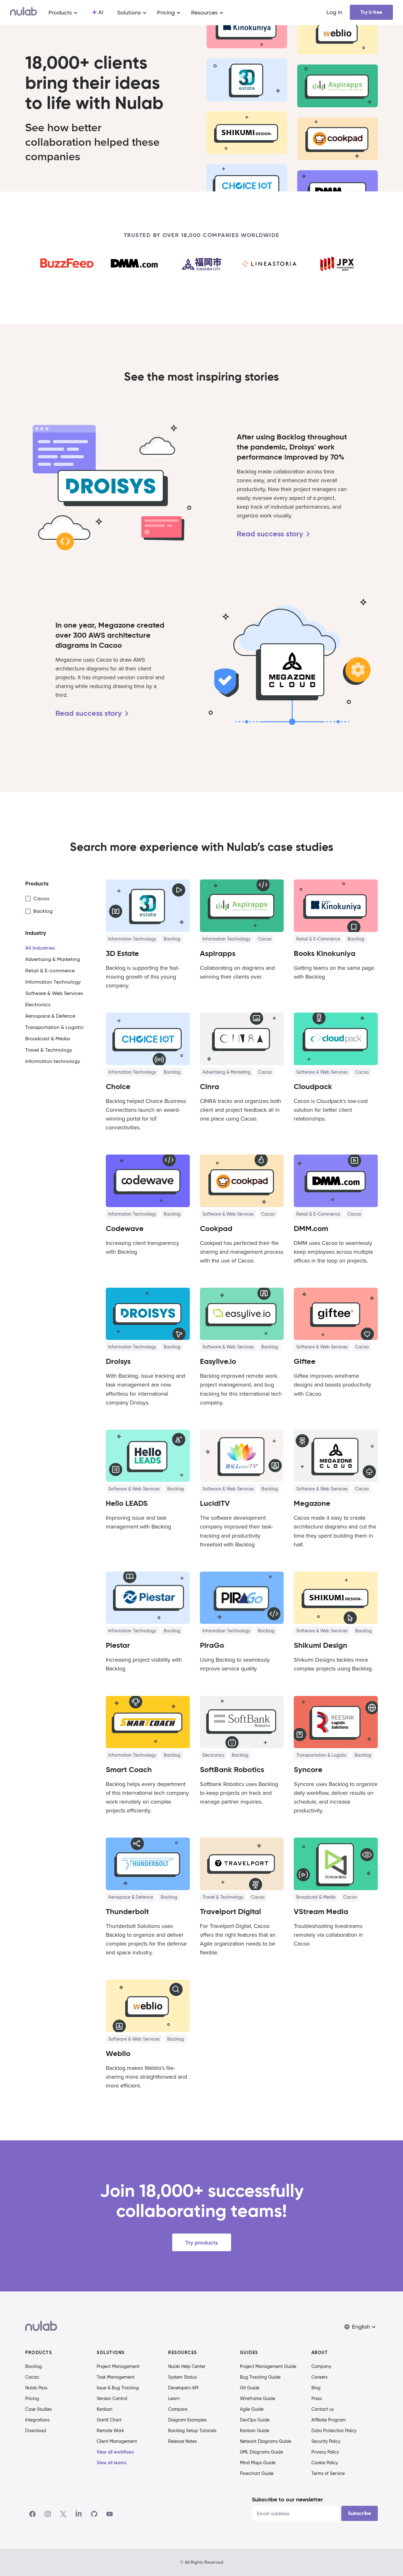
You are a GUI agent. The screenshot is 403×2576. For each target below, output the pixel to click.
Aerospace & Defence (131, 1897)
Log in (334, 12)
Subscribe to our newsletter (287, 2499)
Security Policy (326, 2441)
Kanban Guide (255, 2431)
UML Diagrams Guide (261, 2452)
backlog (172, 939)
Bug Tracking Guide (260, 2377)
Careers (319, 2377)
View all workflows (115, 2452)
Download (36, 2431)
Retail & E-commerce (318, 939)
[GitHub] (94, 2514)
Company (321, 2366)
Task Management (116, 2377)
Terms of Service (328, 2473)
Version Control (112, 2398)
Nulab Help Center (187, 2366)
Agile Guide (252, 2409)
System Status (182, 2377)
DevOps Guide (255, 2420)
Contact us (323, 2409)
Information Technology (132, 939)
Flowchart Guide (257, 2473)
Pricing (32, 2398)
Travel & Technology (223, 1897)
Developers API (183, 2388)
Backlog (34, 2366)
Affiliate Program (329, 2420)
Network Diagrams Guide (266, 2441)
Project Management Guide (268, 2366)
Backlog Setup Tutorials (192, 2431)
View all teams (112, 2463)
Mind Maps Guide (258, 2463)
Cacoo (32, 2377)
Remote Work (110, 2431)
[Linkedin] (79, 2514)
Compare (178, 2409)
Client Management (117, 2441)
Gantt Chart (109, 2420)
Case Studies (38, 2409)
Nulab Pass (36, 2388)
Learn (174, 2398)
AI (101, 12)
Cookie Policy (325, 2463)
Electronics (213, 1755)
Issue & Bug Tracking (118, 2388)
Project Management (118, 2366)
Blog (316, 2388)
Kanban (105, 2409)
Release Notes (182, 2441)
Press (317, 2398)
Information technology (132, 1214)
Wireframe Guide (258, 2398)
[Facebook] (32, 2514)
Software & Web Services (322, 1072)
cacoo (265, 939)
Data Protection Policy (334, 2431)
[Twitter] (63, 2514)
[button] (360, 2327)
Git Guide (250, 2388)
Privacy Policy (325, 2452)
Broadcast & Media (316, 1897)
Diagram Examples (187, 2420)
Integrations (37, 2420)
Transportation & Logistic (322, 1755)
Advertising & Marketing (227, 1072)
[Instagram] (48, 2514)
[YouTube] (110, 2514)
